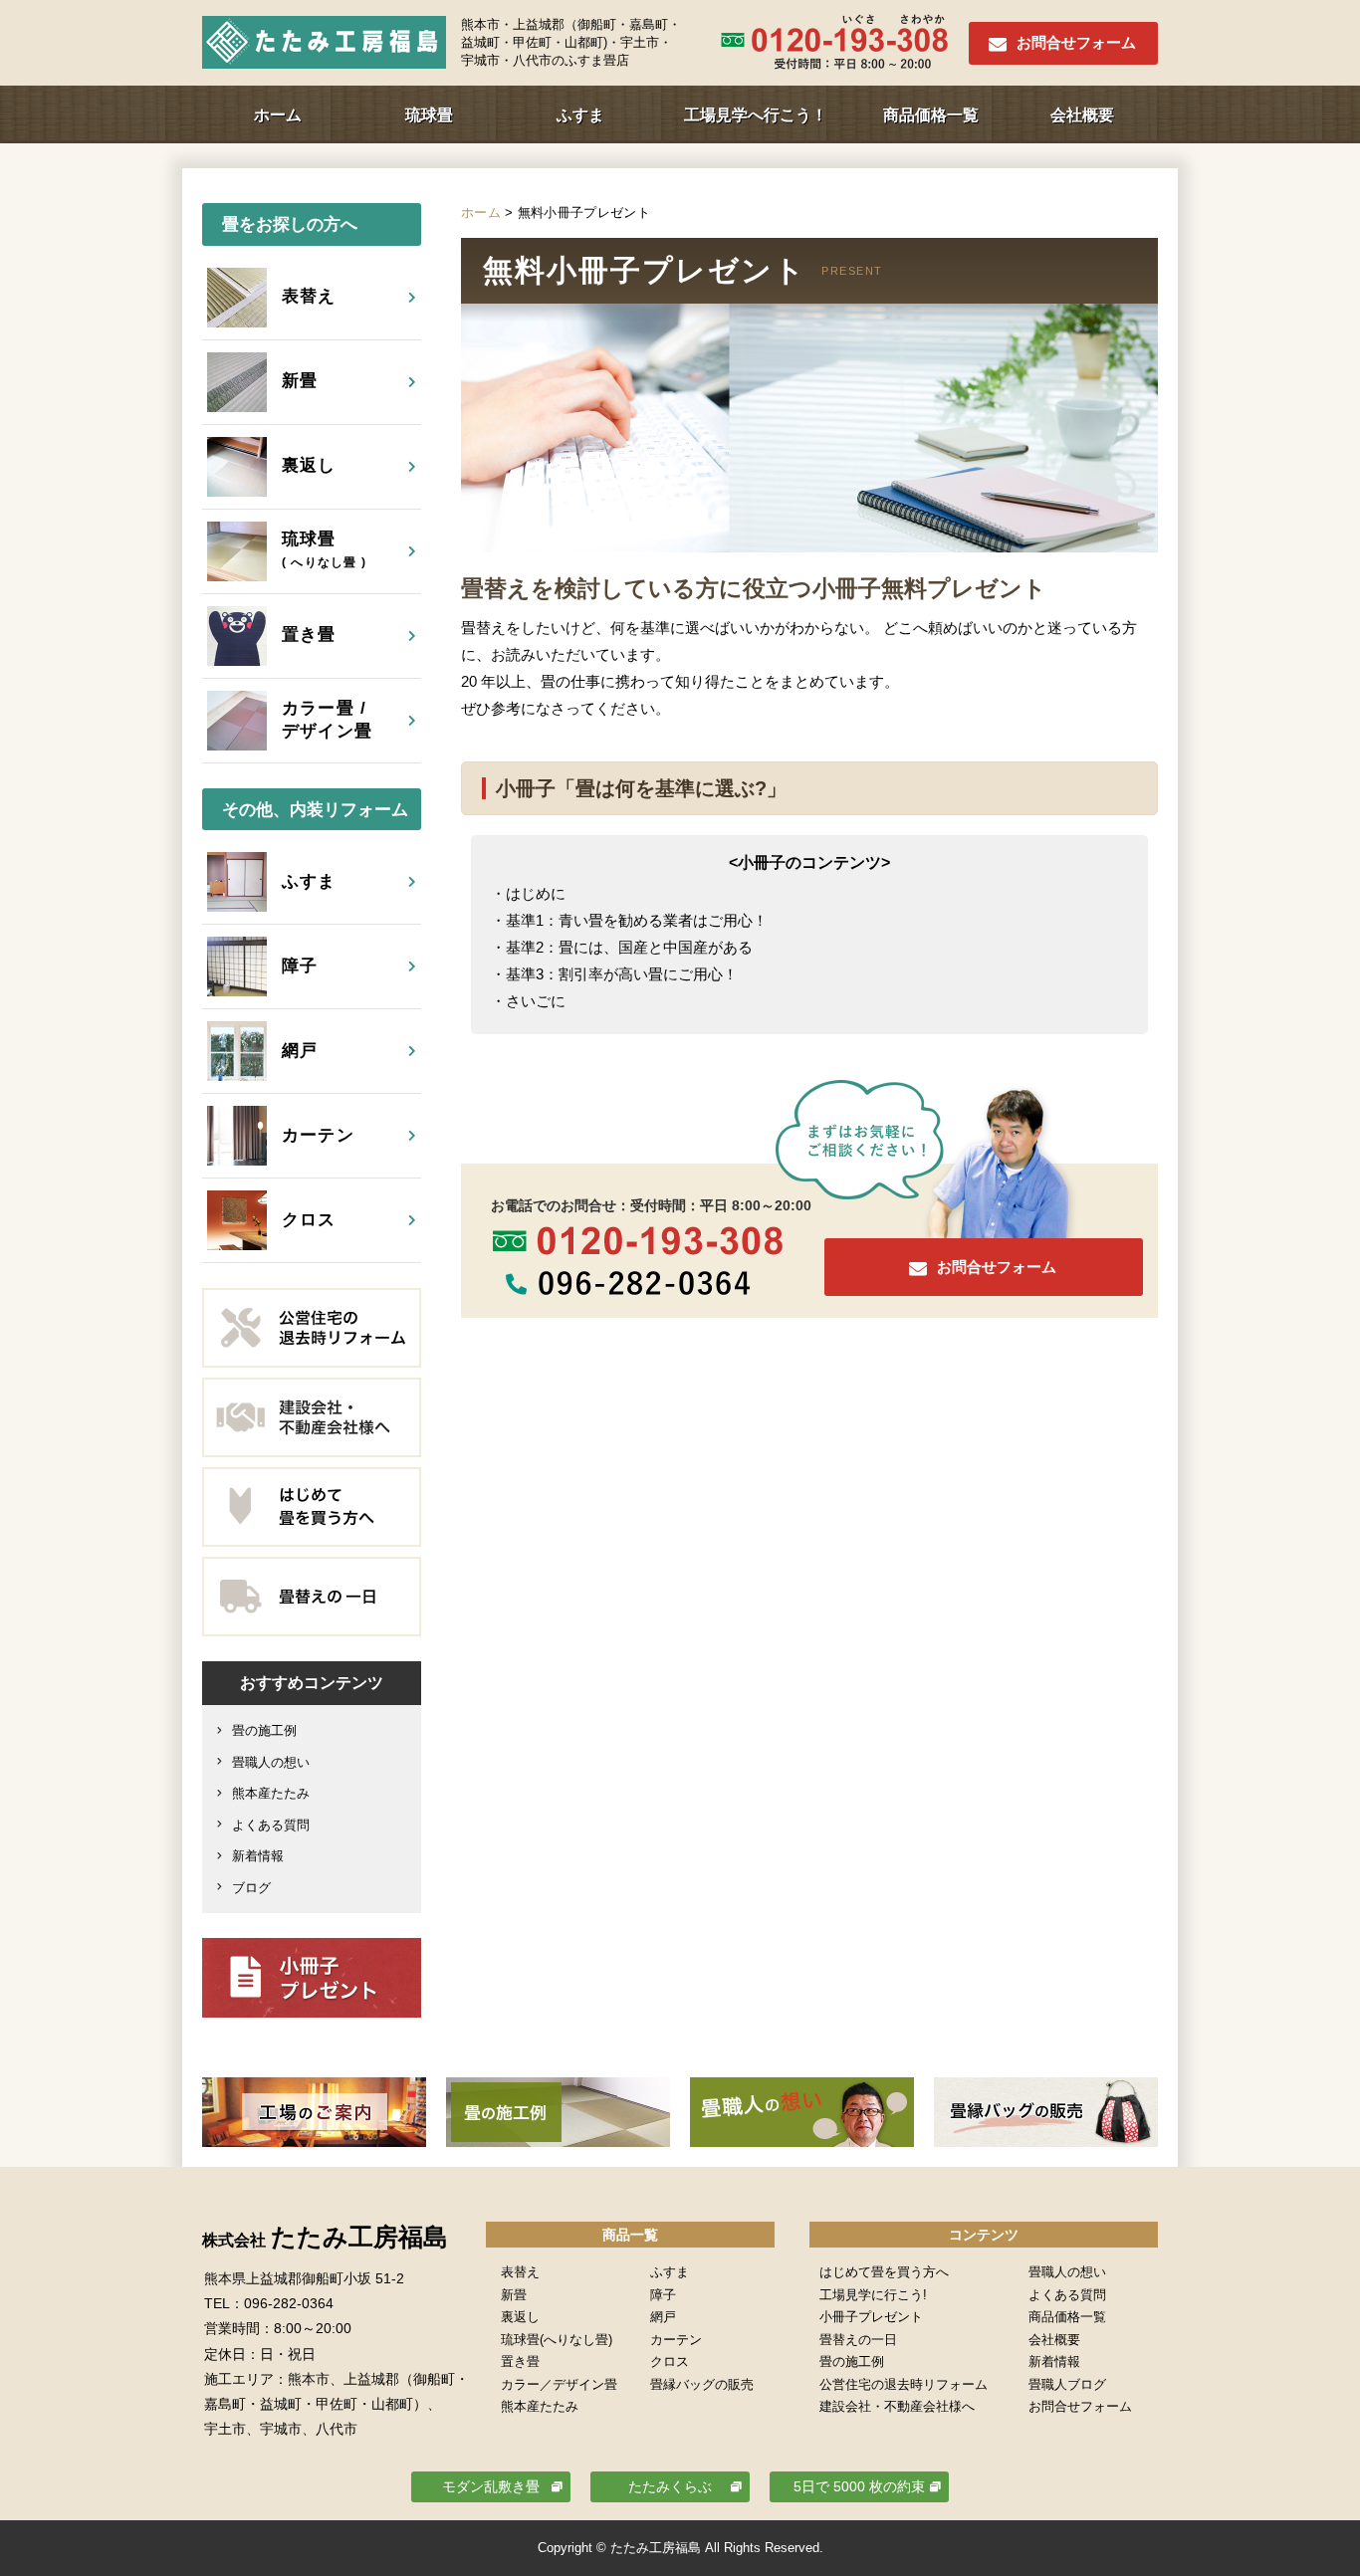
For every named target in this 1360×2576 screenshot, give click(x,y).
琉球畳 (429, 115)
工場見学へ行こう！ (756, 115)
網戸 (663, 2317)
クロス (670, 2361)
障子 (663, 2295)
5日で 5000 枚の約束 (859, 2486)
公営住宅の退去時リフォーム (904, 2384)
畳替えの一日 (858, 2340)
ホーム (278, 115)
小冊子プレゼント (871, 2317)
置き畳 (520, 2361)
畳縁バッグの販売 (702, 2384)
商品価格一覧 (931, 115)
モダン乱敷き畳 (491, 2486)
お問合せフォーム (1076, 42)
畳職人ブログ (1067, 2384)
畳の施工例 (264, 1730)
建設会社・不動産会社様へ (897, 2406)
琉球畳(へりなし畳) (557, 2340)
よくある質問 (271, 1825)
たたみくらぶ (670, 2486)
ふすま (580, 115)
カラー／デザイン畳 (559, 2384)
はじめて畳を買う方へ (884, 2272)
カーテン (676, 2340)
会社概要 (1082, 115)
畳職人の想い (271, 1762)
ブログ (251, 1888)
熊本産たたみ (271, 1793)
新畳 (514, 2295)
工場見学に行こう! (873, 2295)
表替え (520, 2272)
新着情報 (258, 1856)
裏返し (520, 2317)
